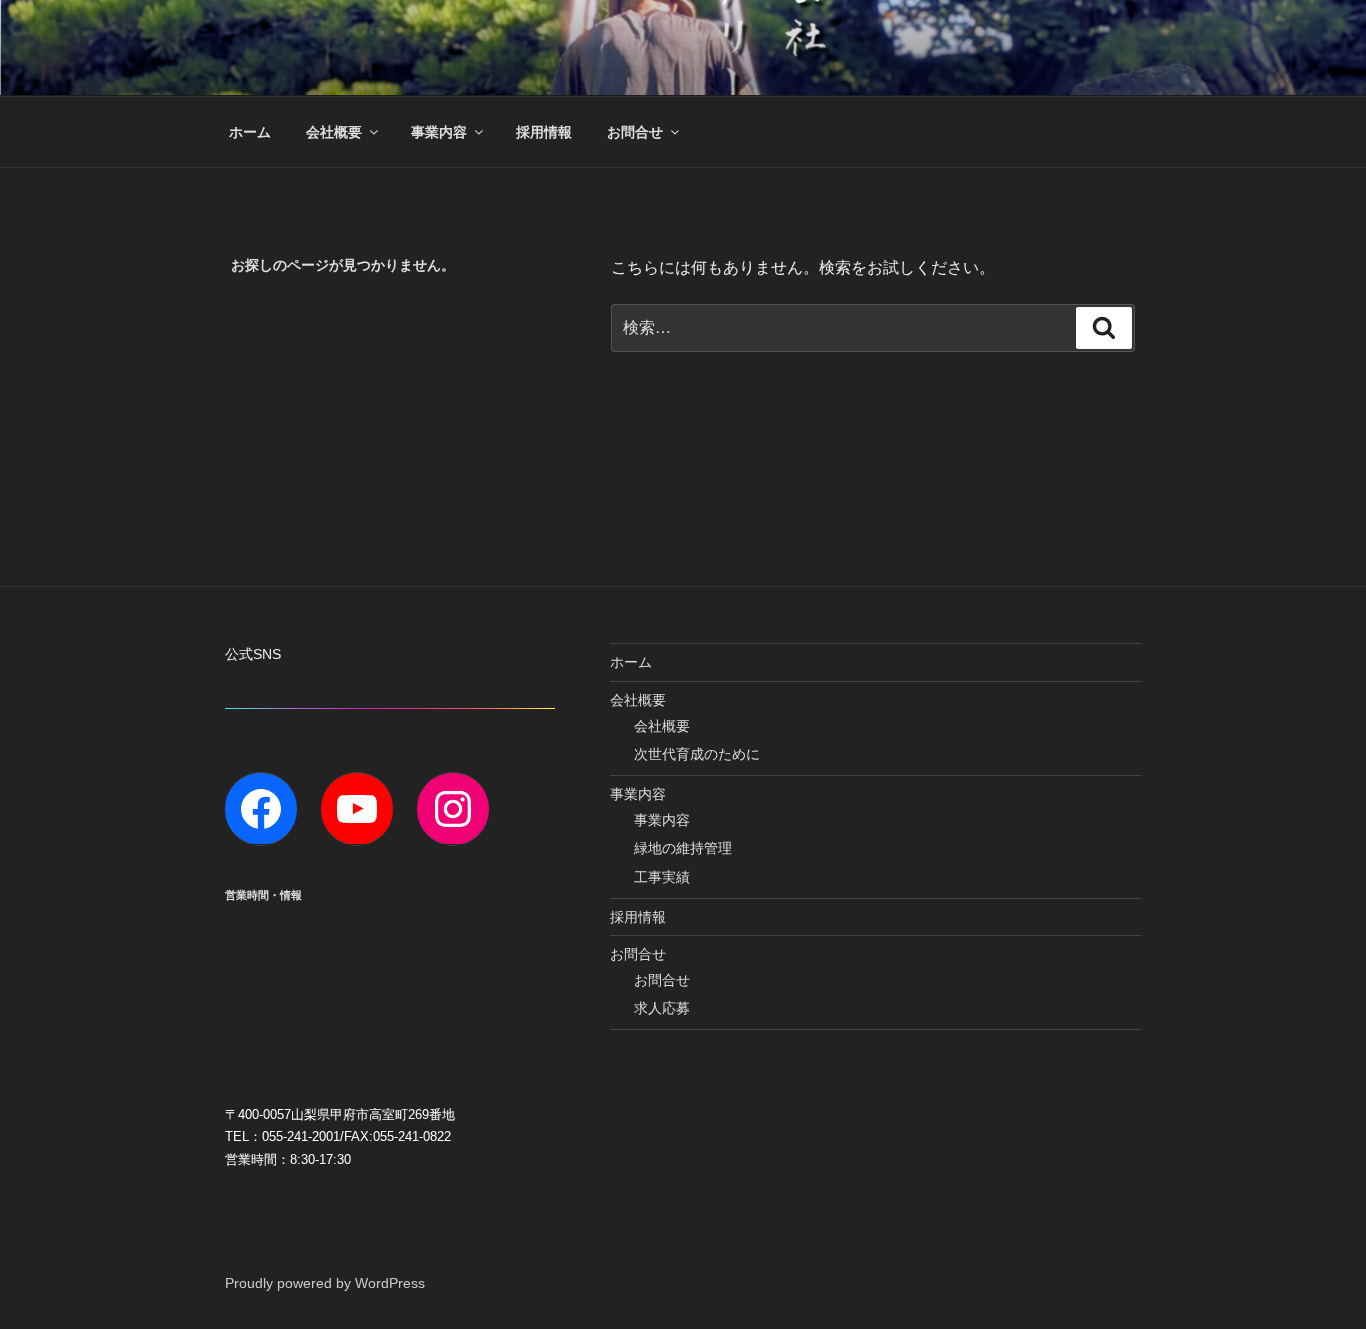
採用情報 (544, 132)
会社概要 (334, 132)
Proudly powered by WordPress (325, 1283)
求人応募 (662, 1008)
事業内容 (439, 132)
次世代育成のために (697, 754)
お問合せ (635, 132)
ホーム (250, 132)
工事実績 (662, 877)
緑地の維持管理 (683, 848)
